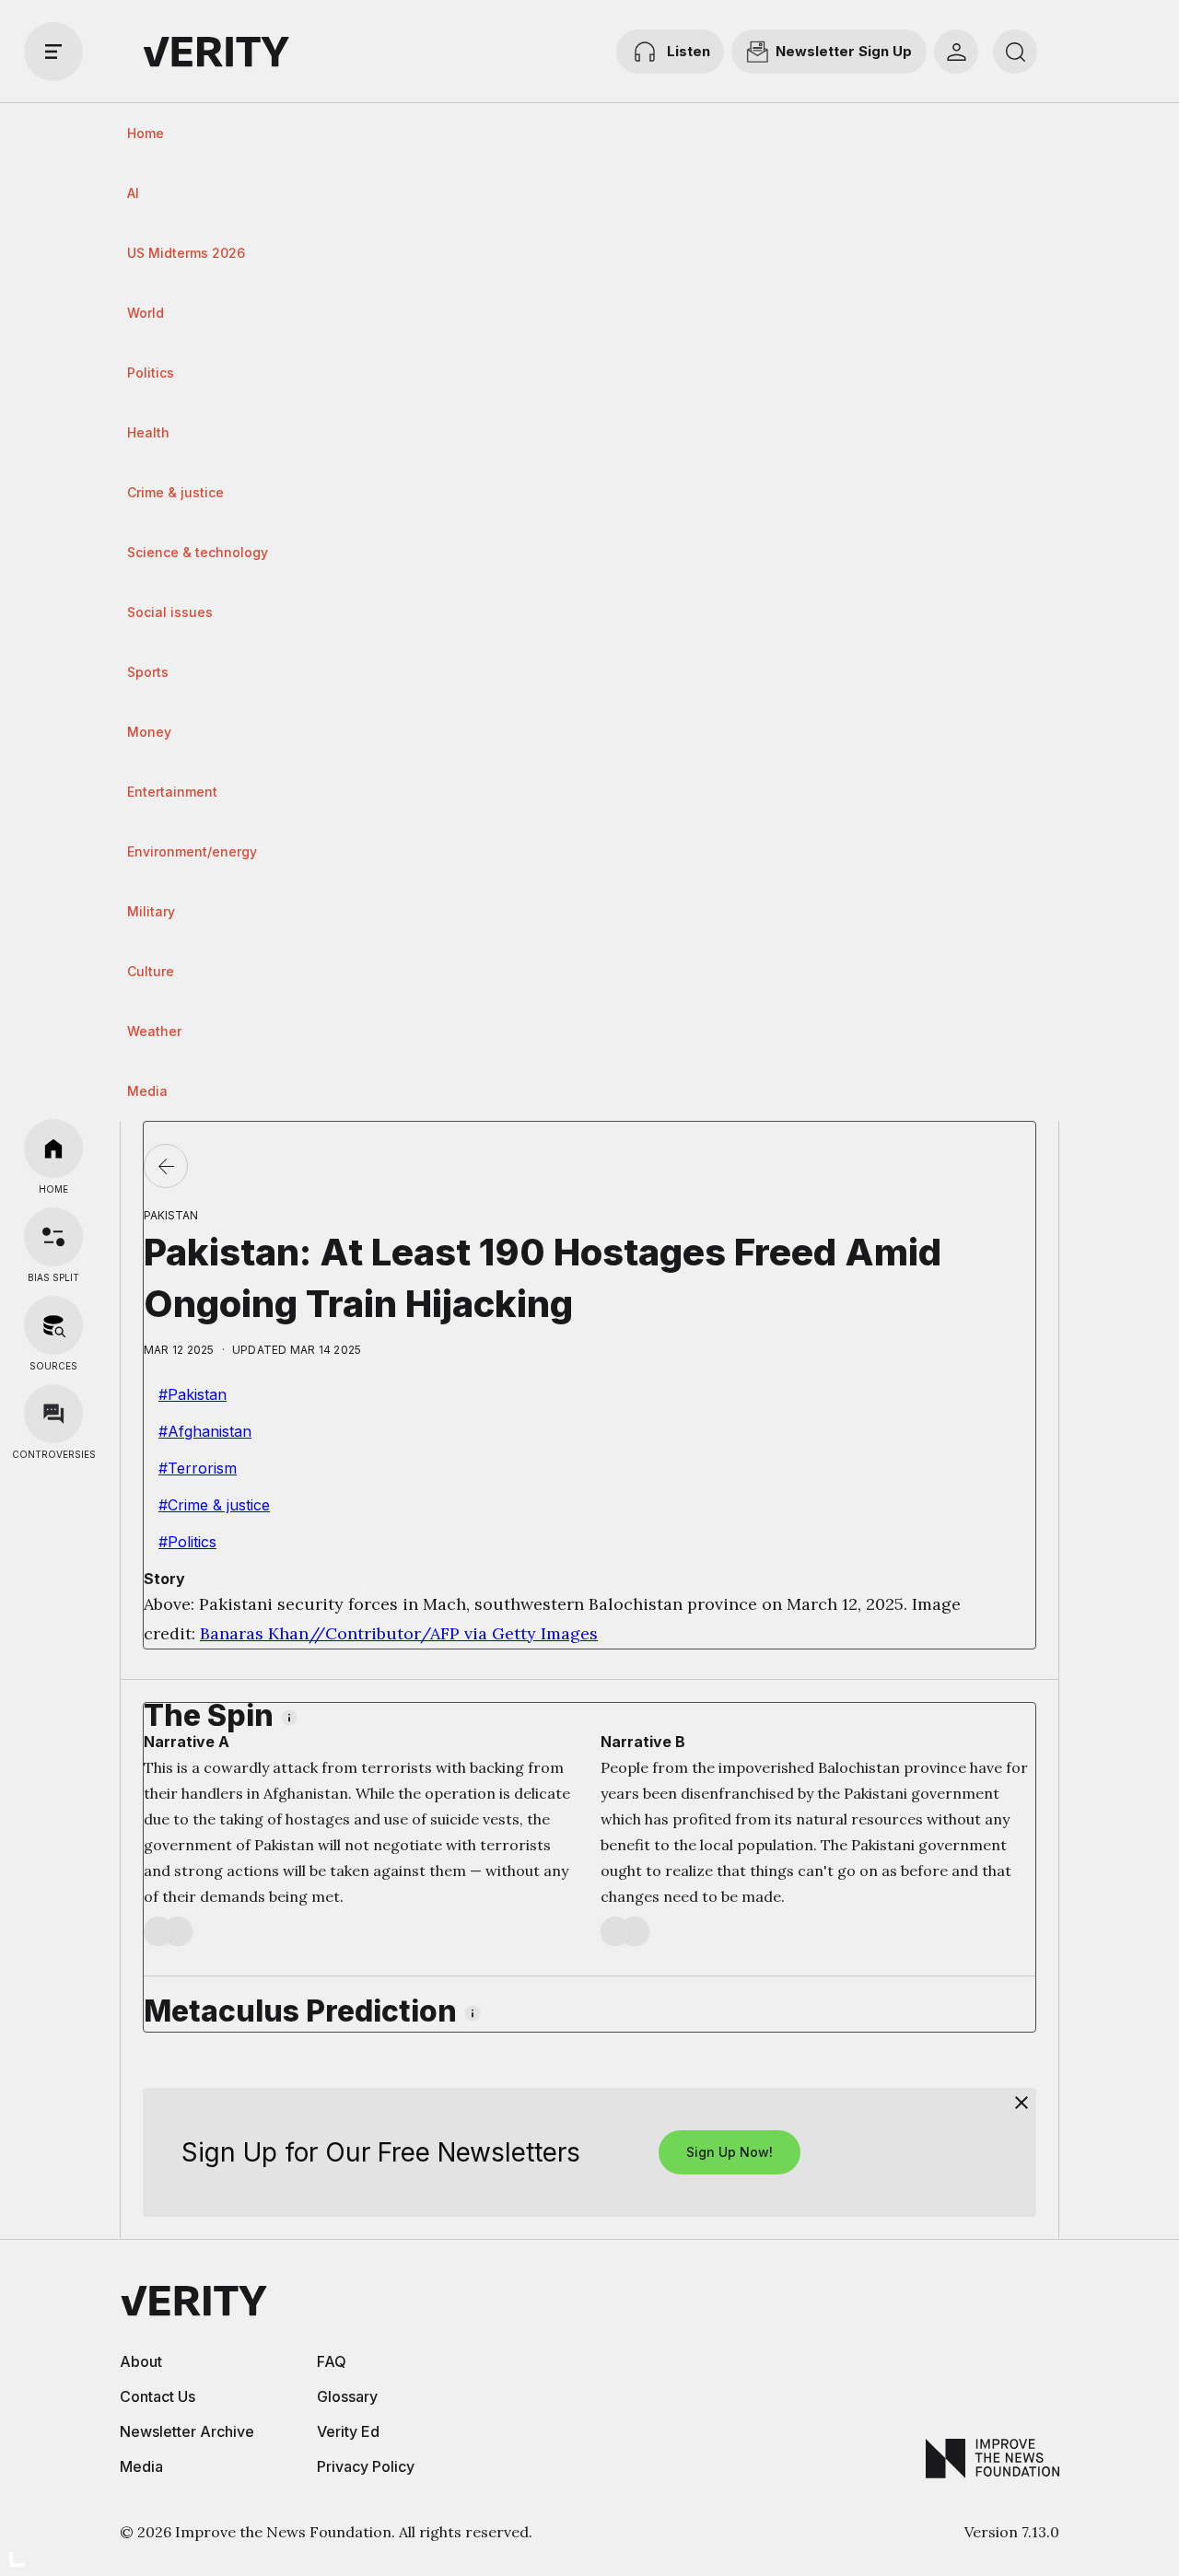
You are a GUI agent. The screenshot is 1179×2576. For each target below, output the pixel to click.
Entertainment (172, 792)
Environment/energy (192, 851)
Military (151, 911)
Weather (154, 1031)
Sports (148, 672)
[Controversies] (53, 1414)
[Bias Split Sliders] (53, 1237)
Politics (151, 373)
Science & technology (198, 552)
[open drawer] (53, 52)
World (146, 313)
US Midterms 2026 (186, 253)
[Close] (1021, 2103)
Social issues (170, 612)
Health (148, 432)
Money (149, 732)
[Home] (53, 1148)
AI (133, 193)
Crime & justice (175, 492)
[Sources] (53, 1325)
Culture (151, 971)
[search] (1015, 52)
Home (146, 133)
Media (147, 1091)
